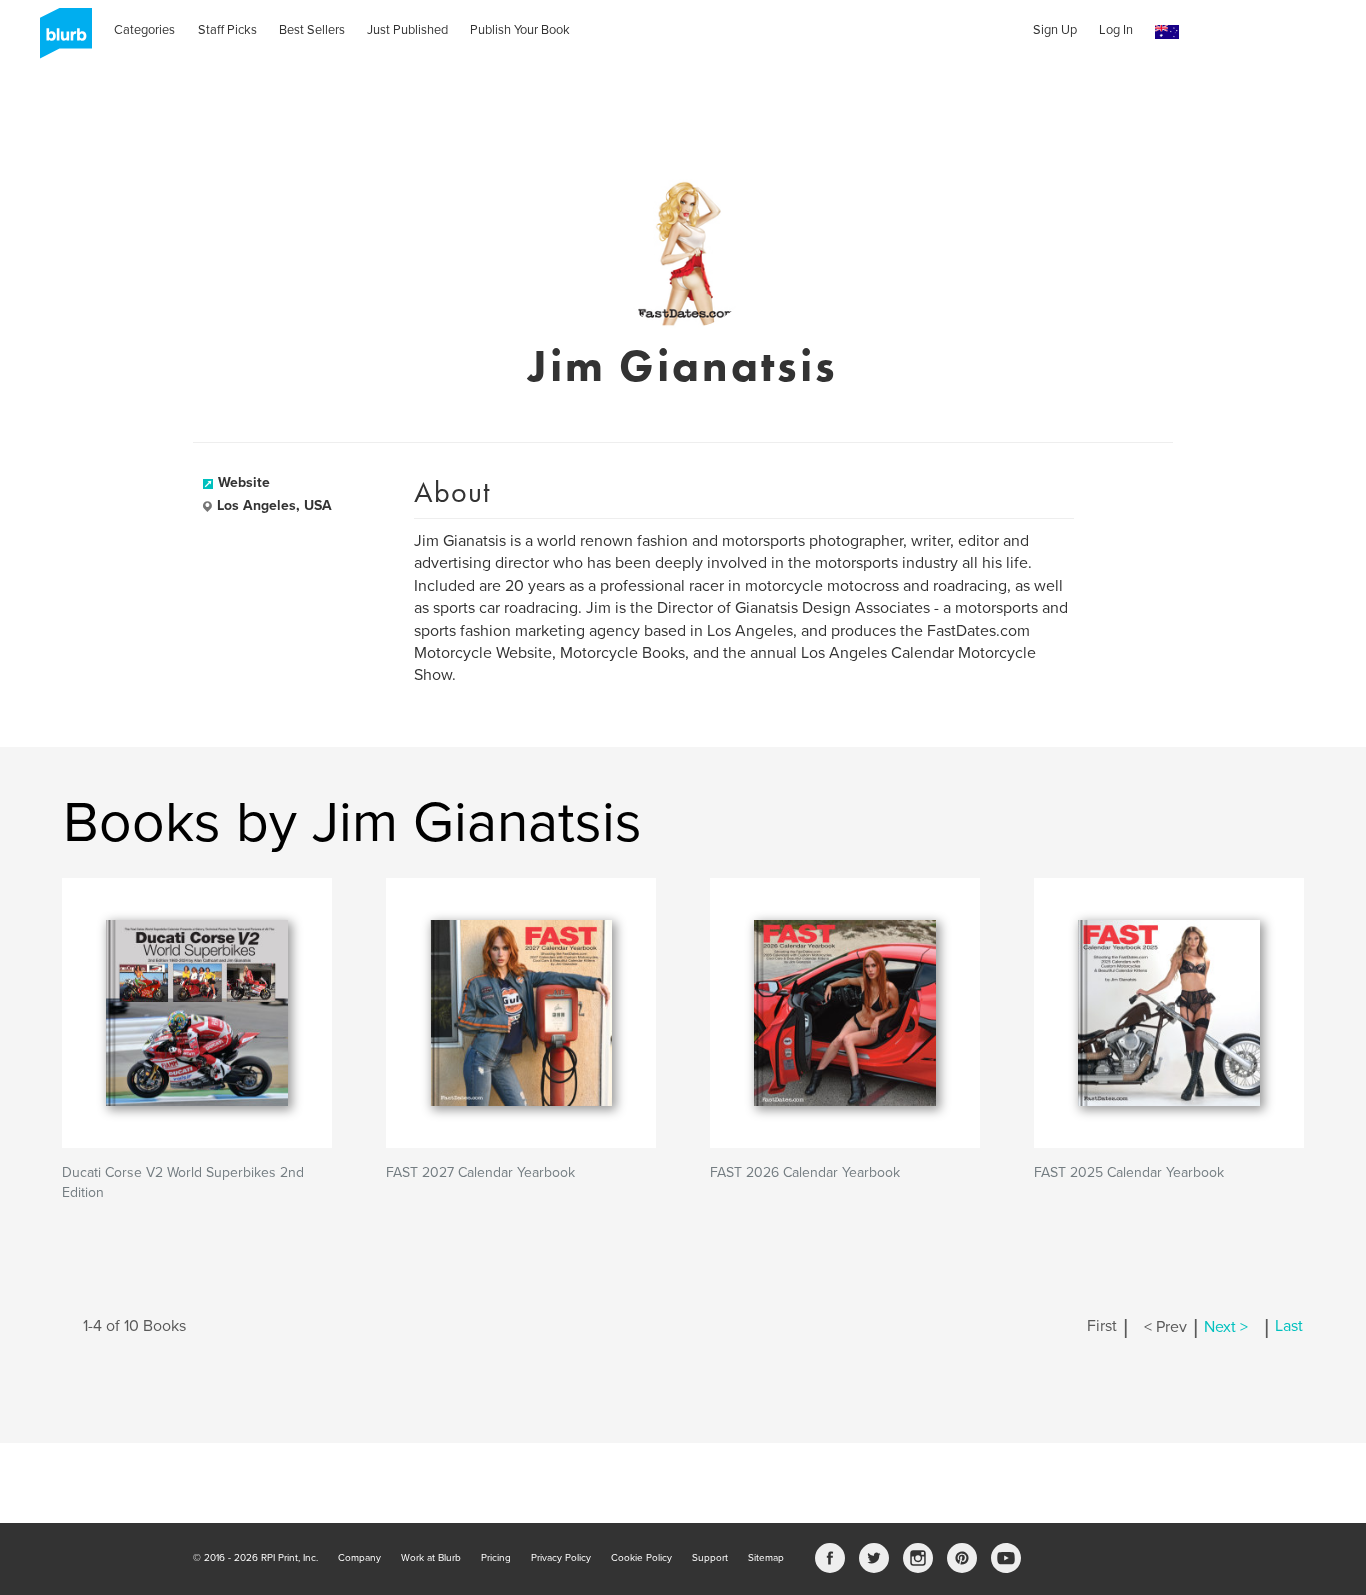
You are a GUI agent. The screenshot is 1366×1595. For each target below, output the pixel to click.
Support (710, 1558)
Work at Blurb (431, 1558)
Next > (1226, 1327)
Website (244, 482)
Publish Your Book (520, 30)
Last (1289, 1327)
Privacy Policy (561, 1558)
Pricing (496, 1558)
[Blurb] (60, 40)
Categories (144, 30)
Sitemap (766, 1558)
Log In (1116, 30)
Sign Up (1055, 30)
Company (359, 1558)
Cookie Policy (641, 1558)
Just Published (407, 30)
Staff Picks (227, 30)
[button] (1167, 32)
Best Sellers (312, 30)
